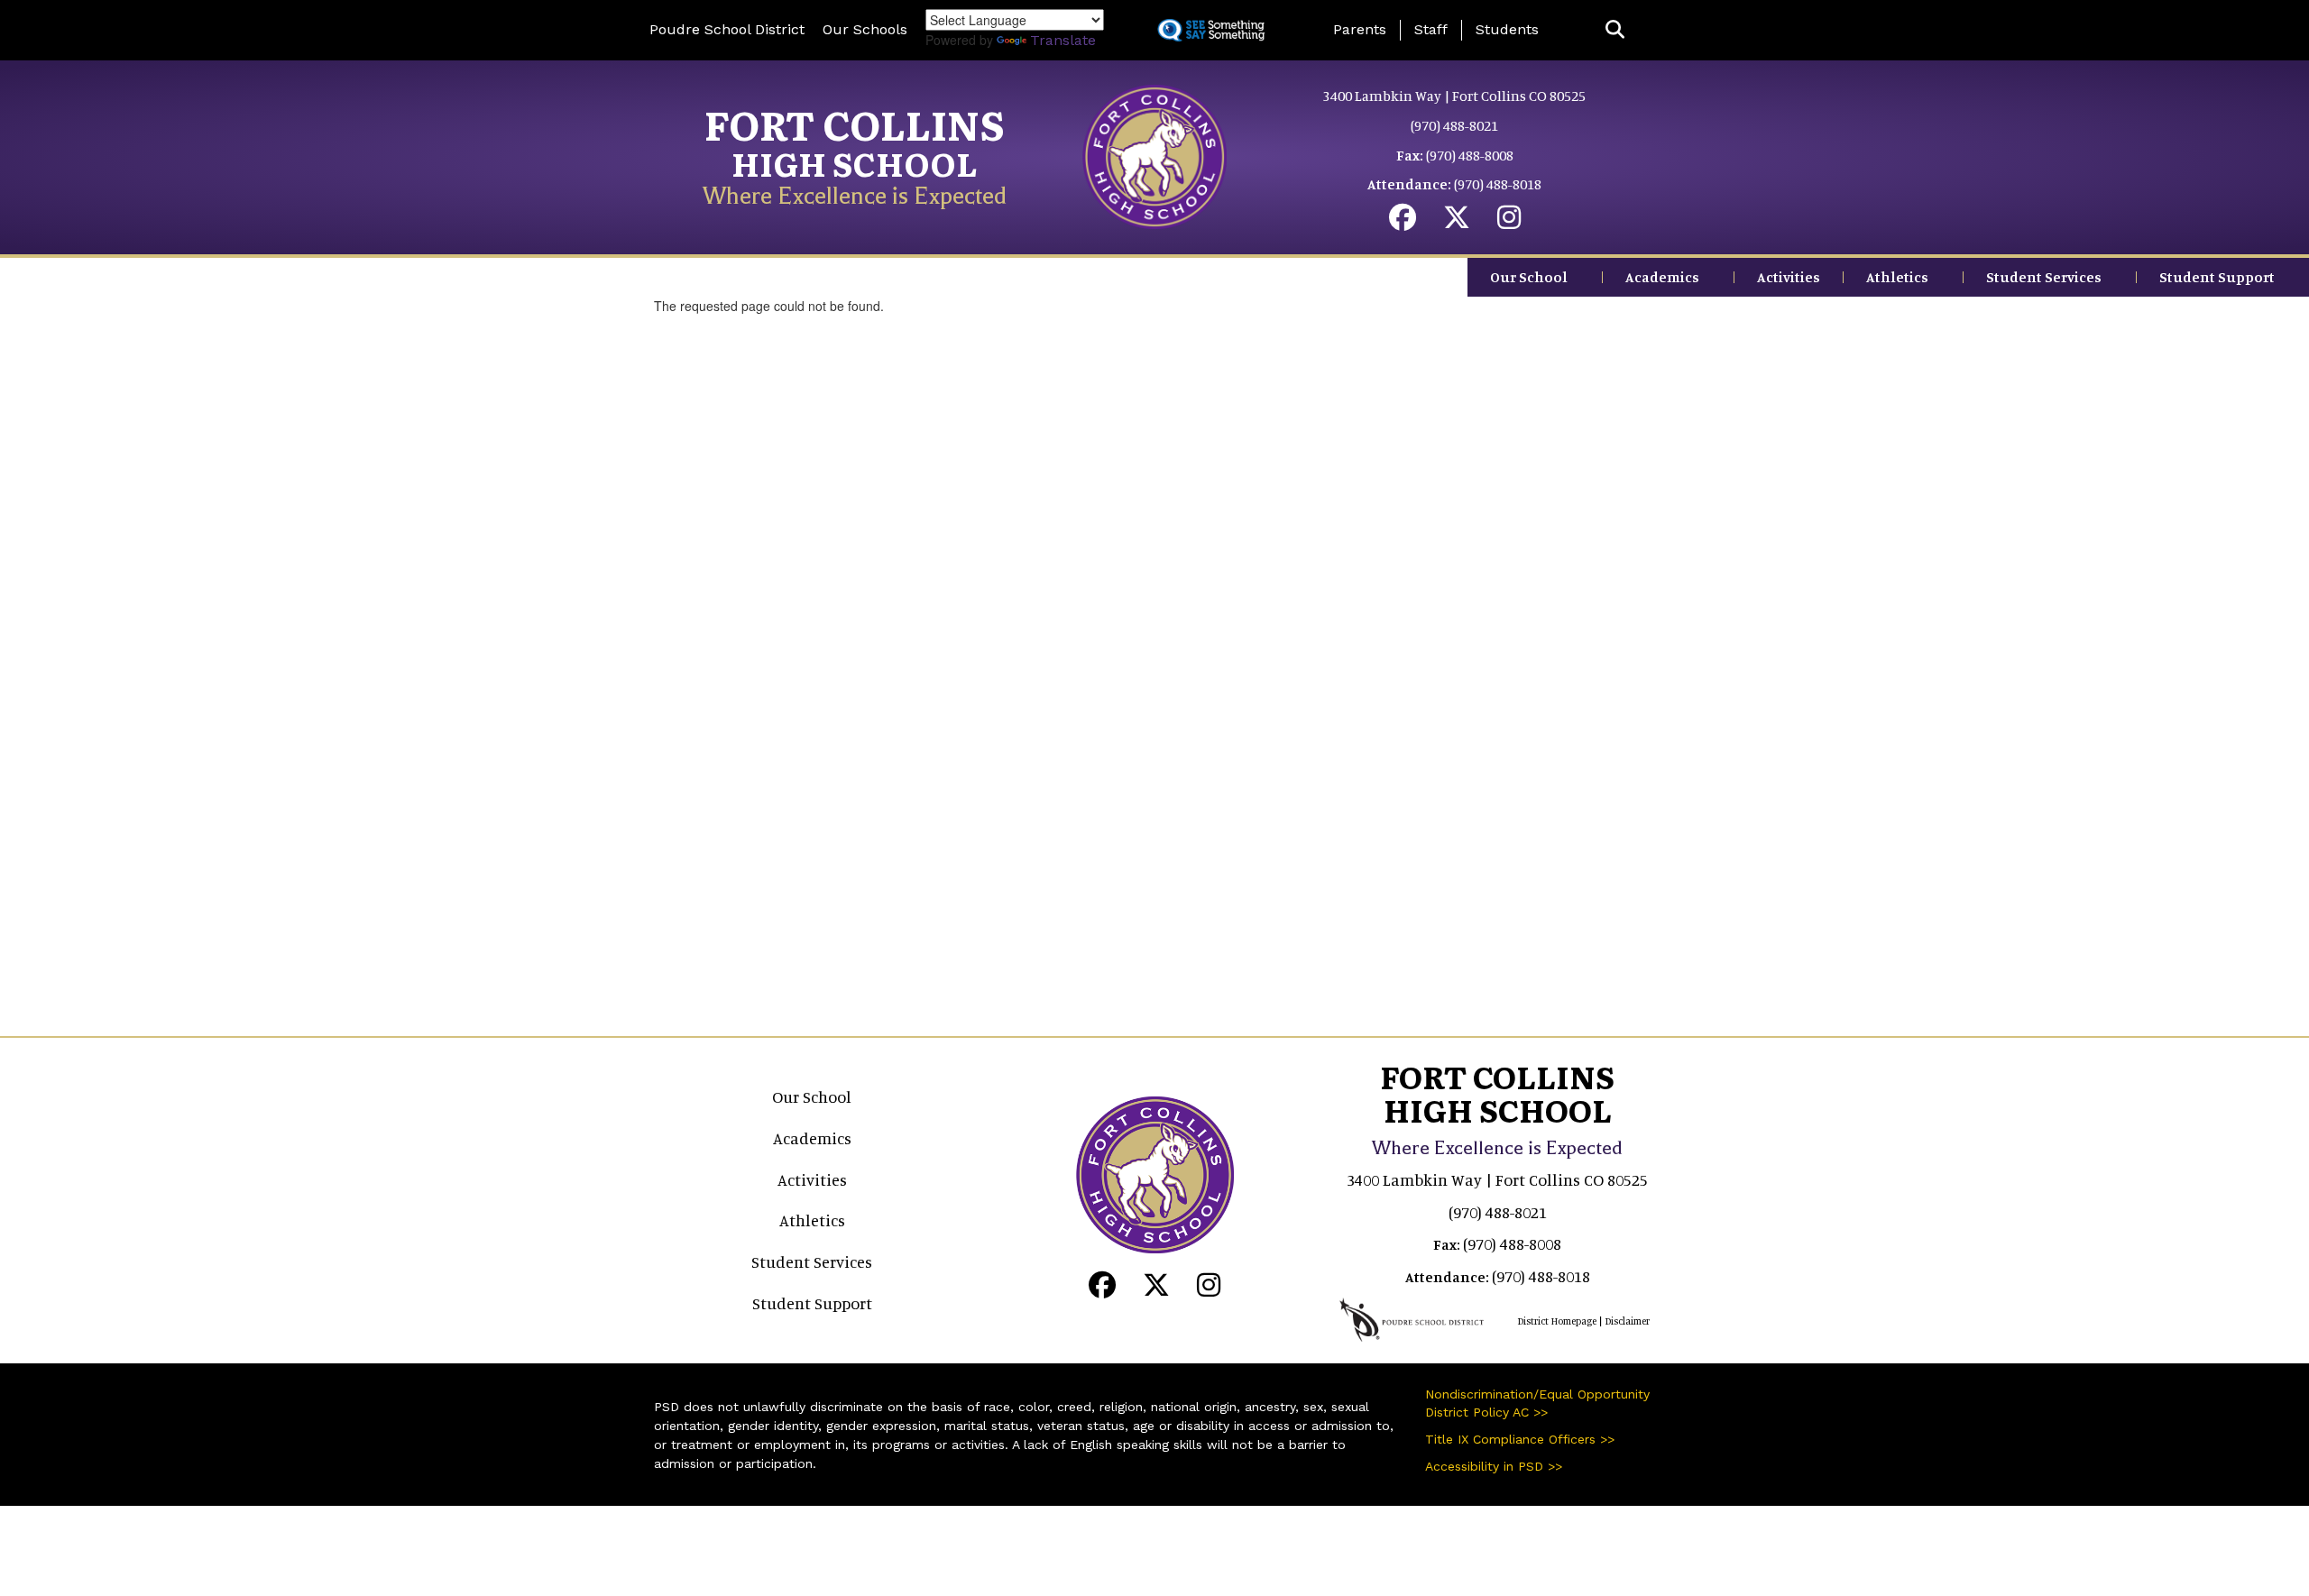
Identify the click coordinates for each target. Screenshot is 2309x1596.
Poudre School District (727, 29)
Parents (1360, 29)
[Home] (1154, 155)
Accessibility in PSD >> (1494, 1466)
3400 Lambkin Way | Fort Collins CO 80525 (1454, 96)
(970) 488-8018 (1498, 184)
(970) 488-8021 (1454, 125)
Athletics (1897, 277)
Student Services (2044, 277)
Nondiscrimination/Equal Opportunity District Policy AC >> (1537, 1403)
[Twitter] (1457, 222)
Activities (1789, 277)
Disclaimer (1627, 1321)
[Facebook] (1403, 222)
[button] (1615, 30)
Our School (1529, 277)
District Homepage (1557, 1321)
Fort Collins (855, 124)
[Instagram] (1509, 222)
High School (855, 163)
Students (1507, 29)
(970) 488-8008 (1470, 155)
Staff (1431, 29)
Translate (1063, 40)
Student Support (2217, 277)
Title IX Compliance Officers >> (1520, 1439)
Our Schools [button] (865, 29)
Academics (1662, 277)
